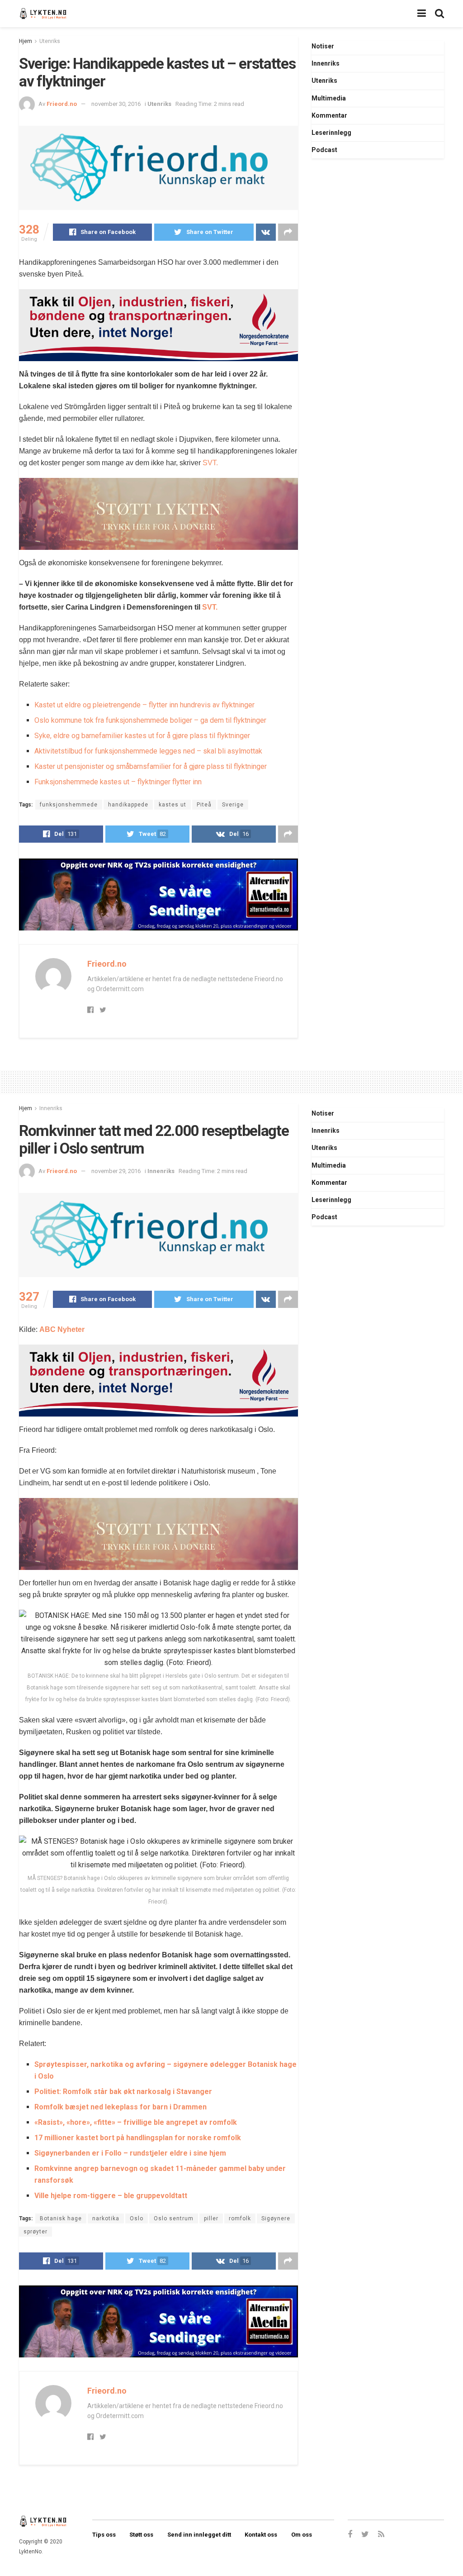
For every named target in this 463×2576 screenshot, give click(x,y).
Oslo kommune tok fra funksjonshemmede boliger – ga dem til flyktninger (150, 720)
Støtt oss (141, 2535)
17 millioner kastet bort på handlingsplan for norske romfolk (138, 2138)
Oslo (137, 2218)
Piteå (204, 805)
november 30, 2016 (116, 104)
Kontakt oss (261, 2535)
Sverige (233, 805)
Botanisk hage (61, 2218)
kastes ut (172, 805)
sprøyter (35, 2232)
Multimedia (329, 98)
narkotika (106, 2218)
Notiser (323, 46)
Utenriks (50, 41)
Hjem (26, 41)
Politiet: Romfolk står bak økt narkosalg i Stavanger (123, 2092)
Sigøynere (276, 2218)
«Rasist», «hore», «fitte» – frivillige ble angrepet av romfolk (136, 2122)
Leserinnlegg (331, 133)
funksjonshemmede (69, 805)
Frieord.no (62, 104)
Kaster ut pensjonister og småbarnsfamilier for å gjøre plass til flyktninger (151, 766)
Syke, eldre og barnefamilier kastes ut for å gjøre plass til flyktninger (142, 736)
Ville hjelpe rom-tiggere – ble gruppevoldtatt (111, 2196)
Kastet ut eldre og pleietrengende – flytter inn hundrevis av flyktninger (144, 705)
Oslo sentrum (174, 2218)
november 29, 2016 (116, 1171)
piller (211, 2218)
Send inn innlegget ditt (199, 2535)
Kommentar (329, 115)
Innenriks (326, 63)
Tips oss (104, 2535)
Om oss (302, 2535)
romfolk (240, 2218)
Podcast (324, 150)
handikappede (128, 805)
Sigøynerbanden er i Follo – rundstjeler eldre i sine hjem (130, 2153)
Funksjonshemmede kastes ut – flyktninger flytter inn (118, 782)
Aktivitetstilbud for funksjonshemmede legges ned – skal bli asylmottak (148, 751)
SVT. (210, 463)
